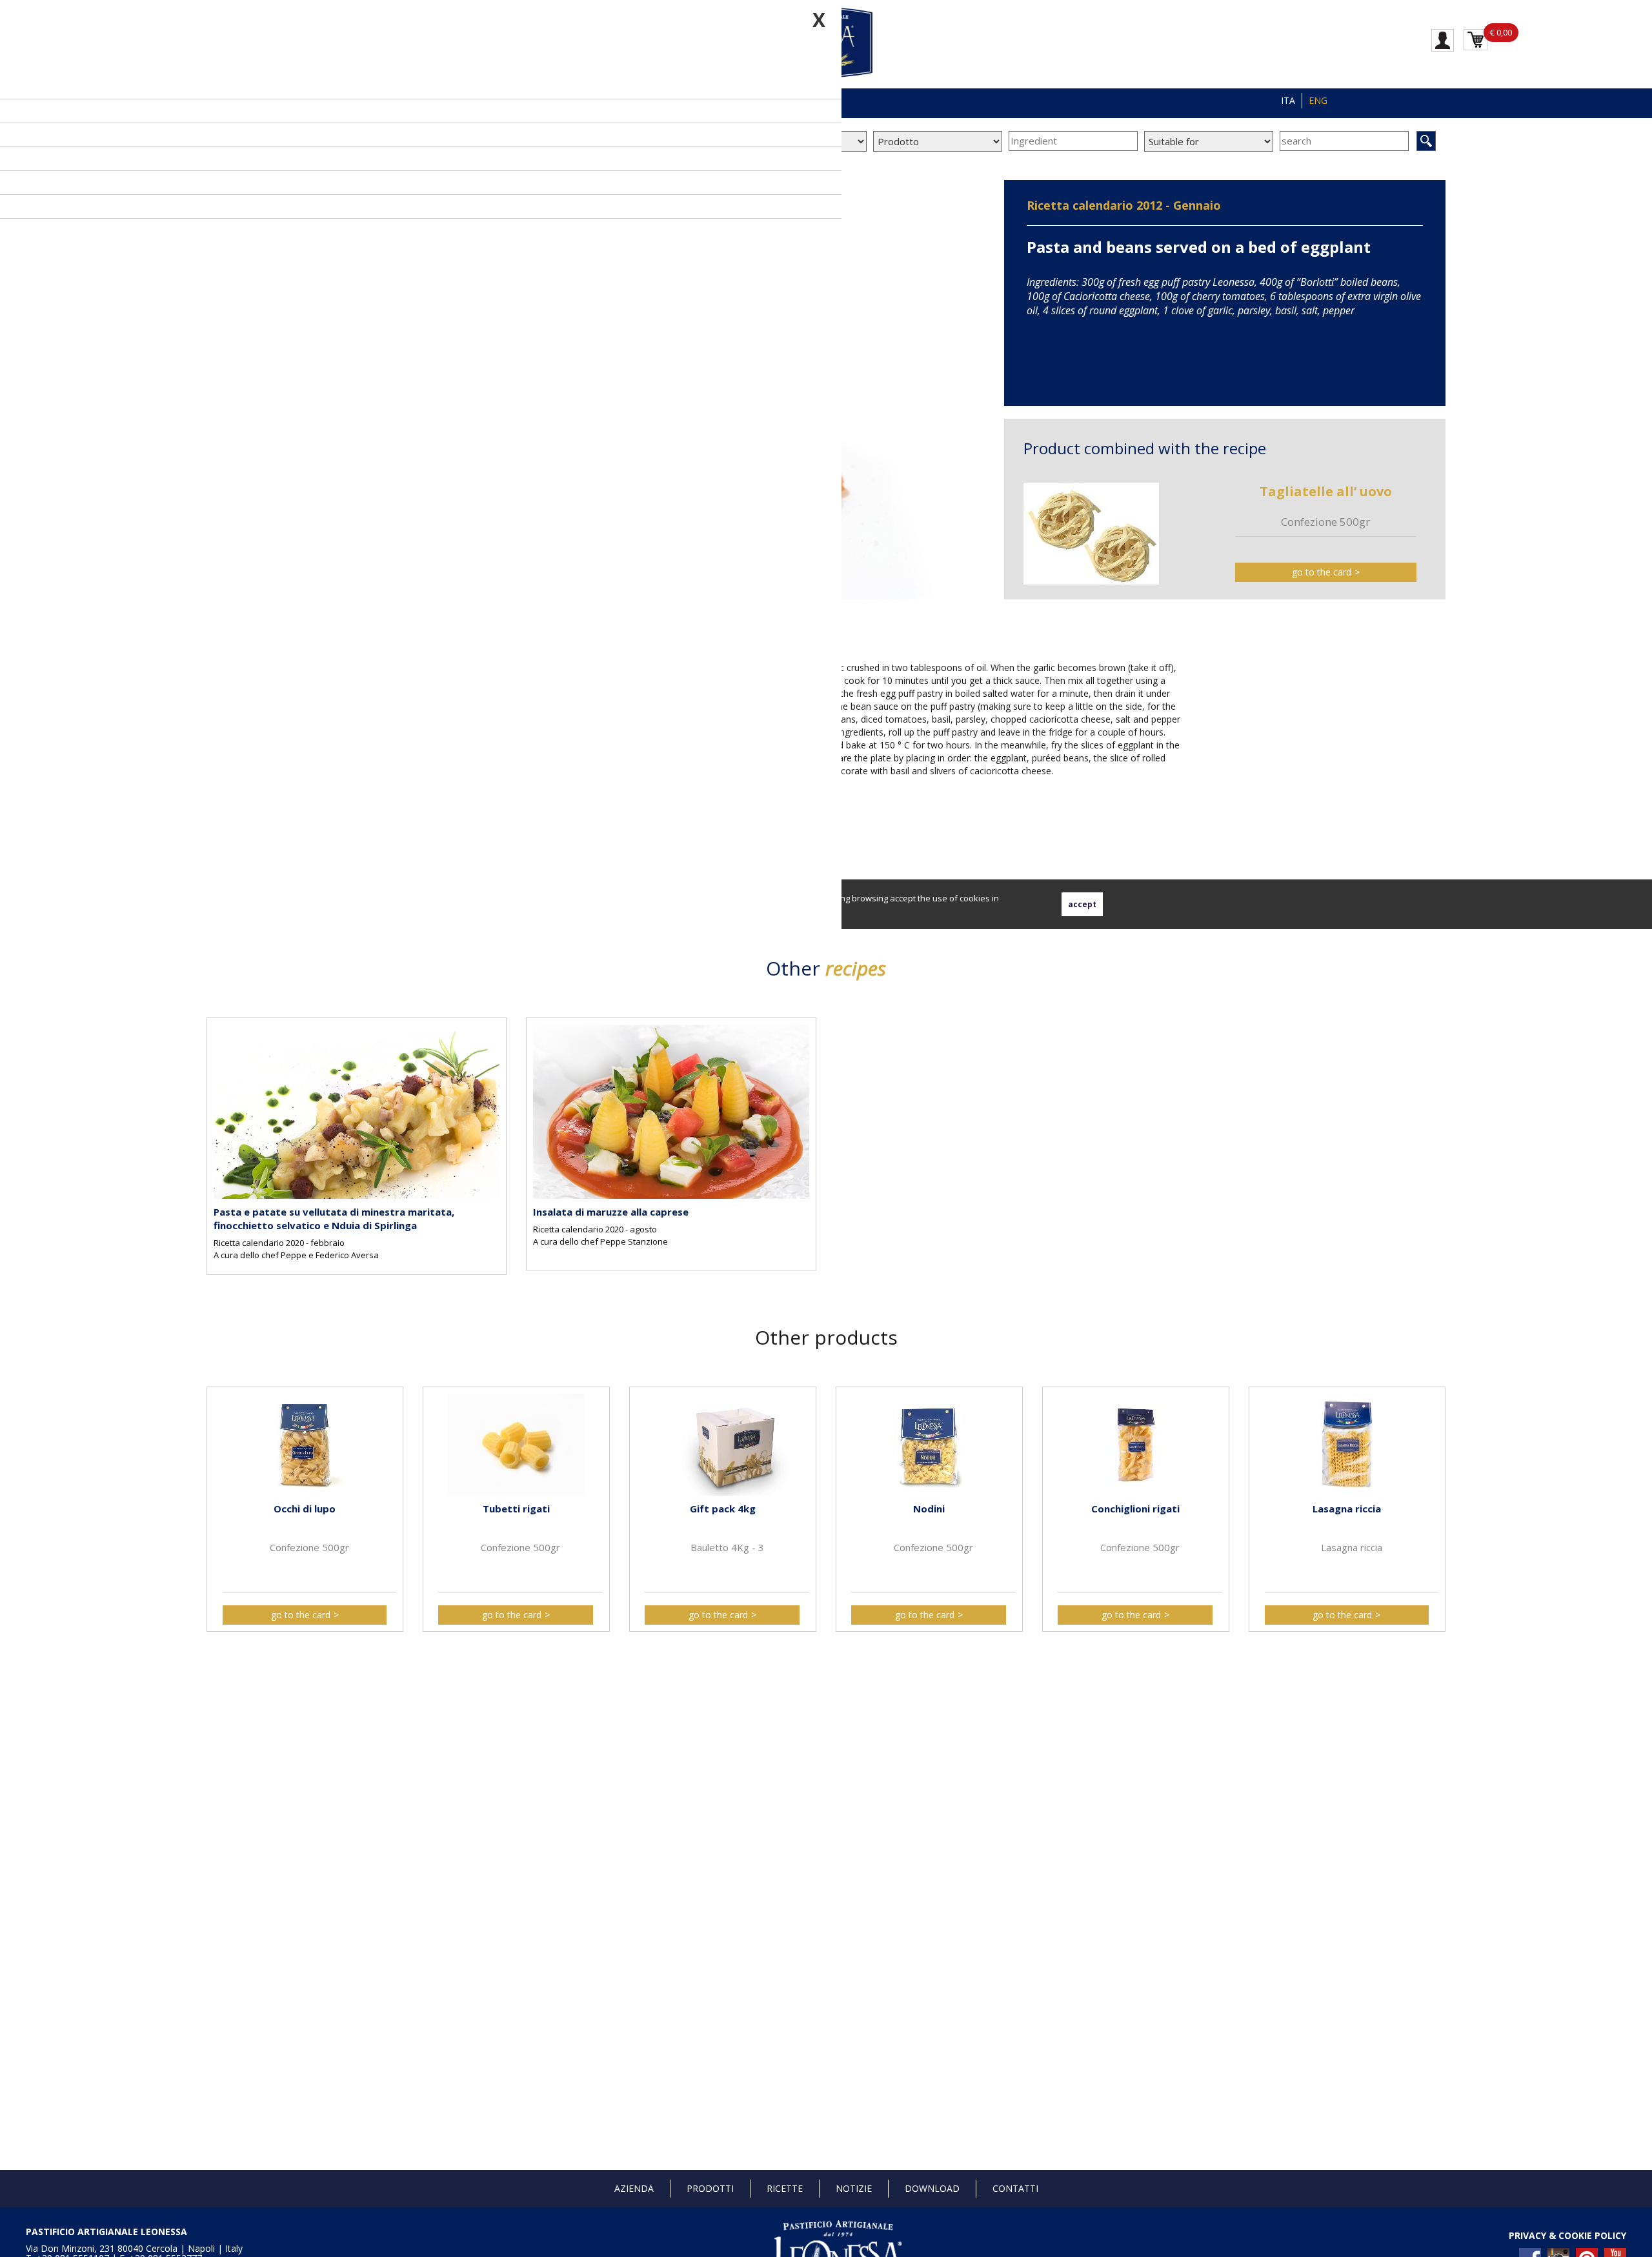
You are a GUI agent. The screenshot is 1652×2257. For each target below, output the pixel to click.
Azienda (634, 2188)
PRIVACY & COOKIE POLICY (1567, 2235)
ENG (1318, 100)
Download (932, 2188)
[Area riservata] (1443, 39)
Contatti (1015, 2188)
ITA (1288, 100)
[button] (219, 1498)
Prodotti (710, 2188)
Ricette (785, 2188)
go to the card (1322, 572)
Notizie (854, 2188)
